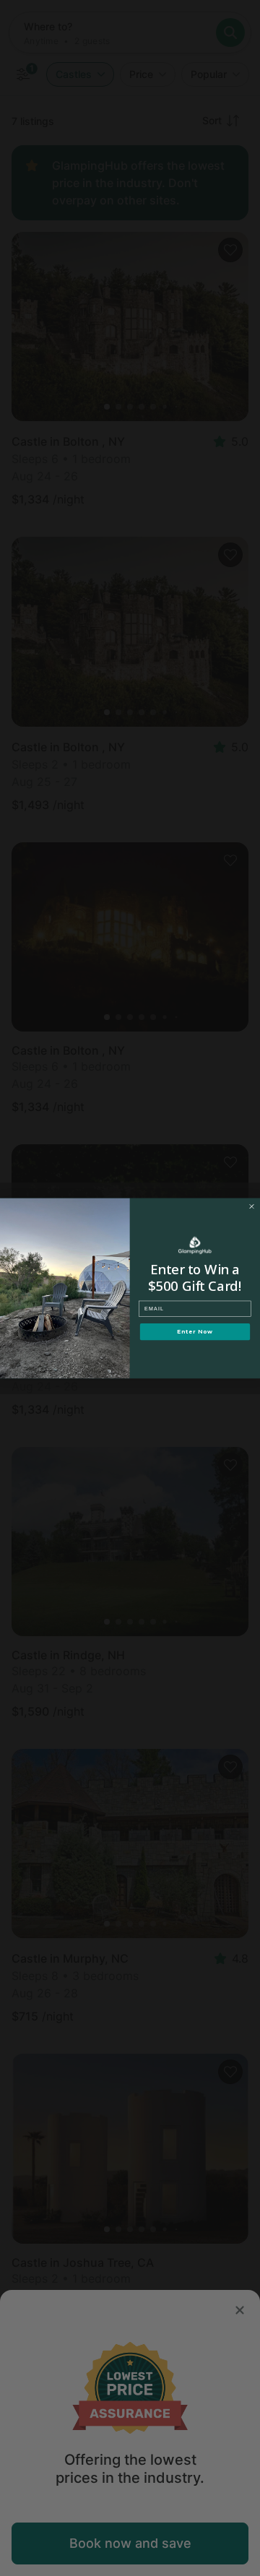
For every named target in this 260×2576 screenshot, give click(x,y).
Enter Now (195, 1332)
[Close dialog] (252, 1206)
